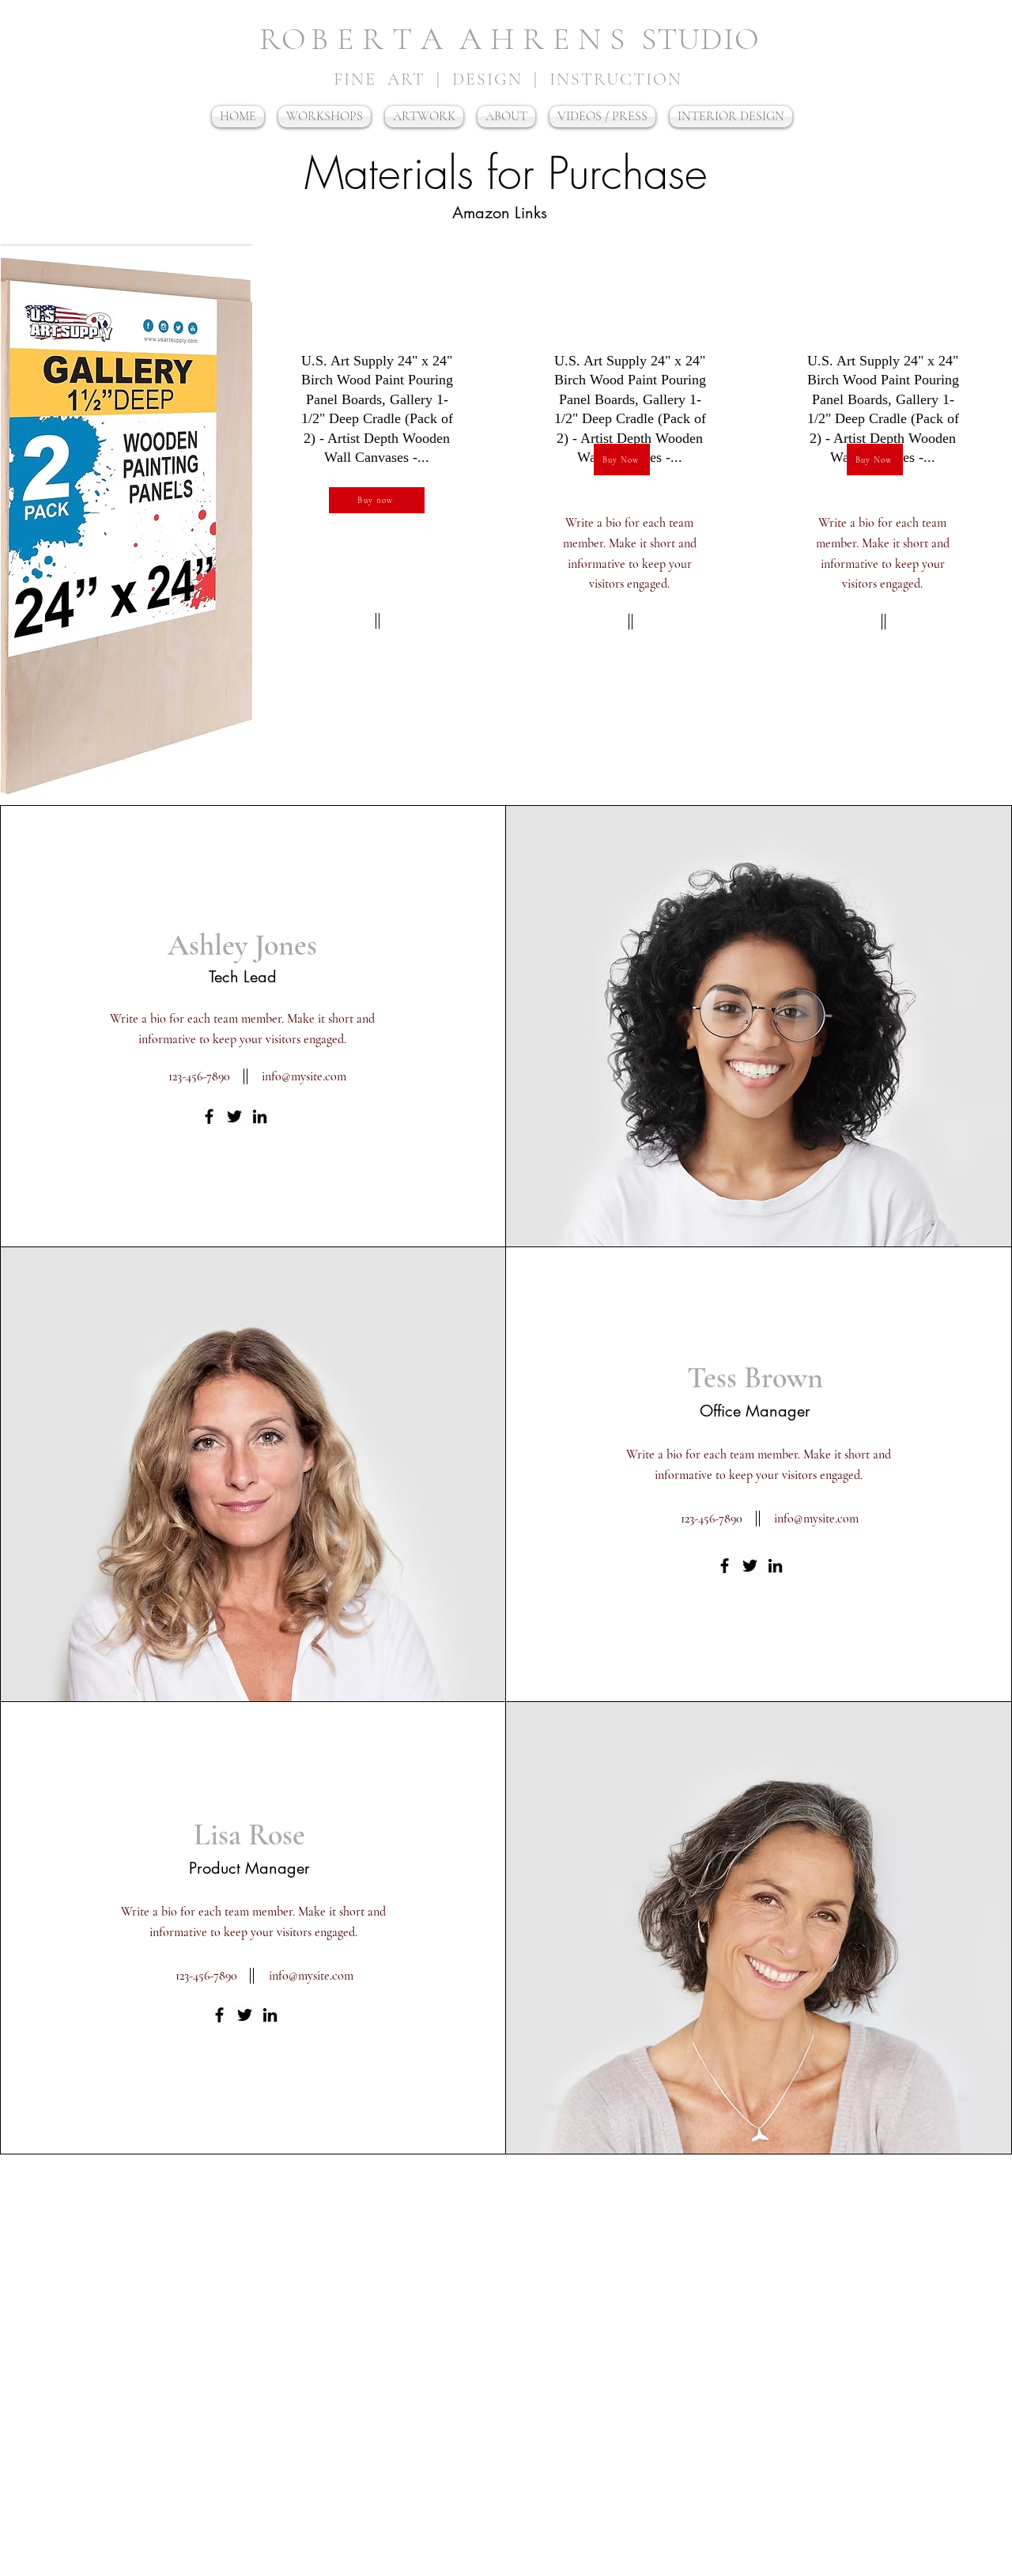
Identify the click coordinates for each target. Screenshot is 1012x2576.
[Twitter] (234, 1116)
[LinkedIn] (260, 1116)
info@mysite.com (304, 1076)
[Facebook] (209, 1116)
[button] (731, 117)
